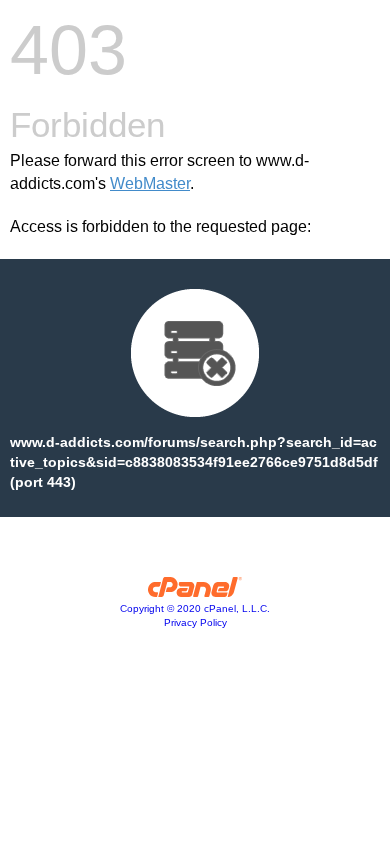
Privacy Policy (195, 622)
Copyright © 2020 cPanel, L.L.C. (195, 608)
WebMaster (150, 183)
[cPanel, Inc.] (195, 592)
